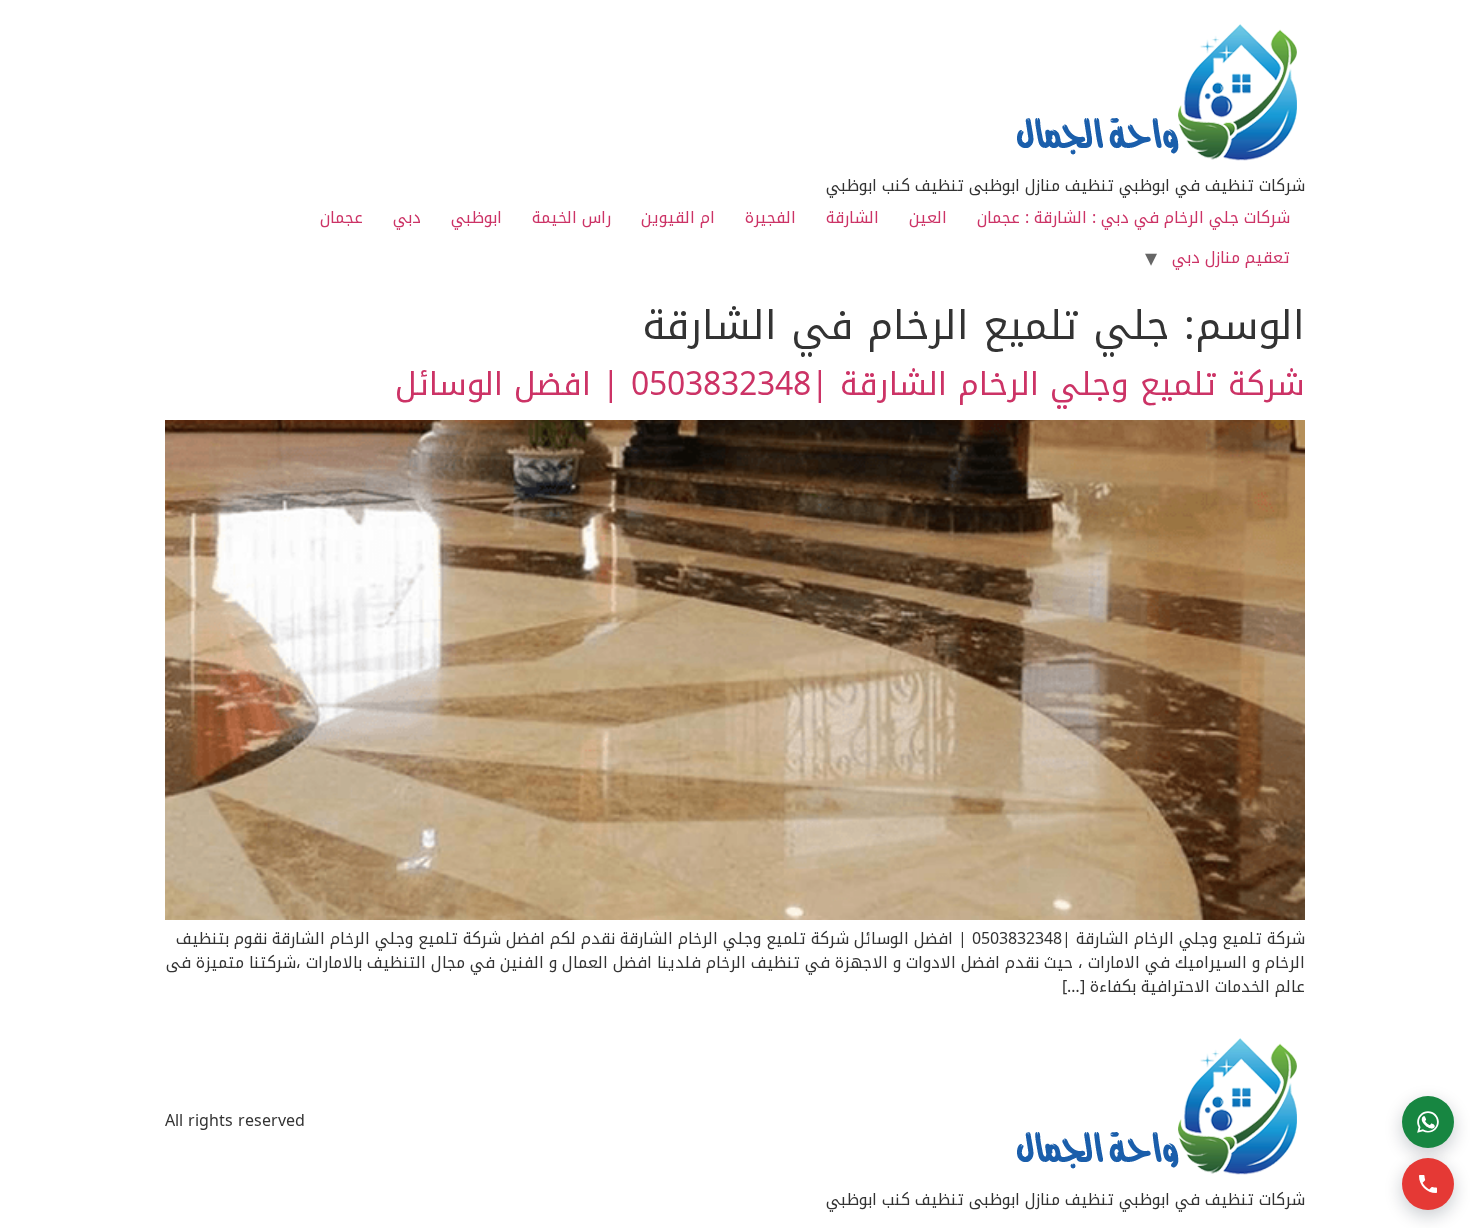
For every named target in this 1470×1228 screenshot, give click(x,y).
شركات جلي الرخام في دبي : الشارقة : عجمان (1133, 217)
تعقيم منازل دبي (1231, 257)
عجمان (341, 217)
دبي (407, 217)
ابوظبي (476, 217)
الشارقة (852, 217)
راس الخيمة (571, 217)
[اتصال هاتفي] (1428, 1184)
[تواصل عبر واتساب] (1428, 1122)
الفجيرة (770, 217)
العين (928, 217)
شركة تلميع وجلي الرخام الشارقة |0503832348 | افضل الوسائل (850, 384)
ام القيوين (678, 217)
